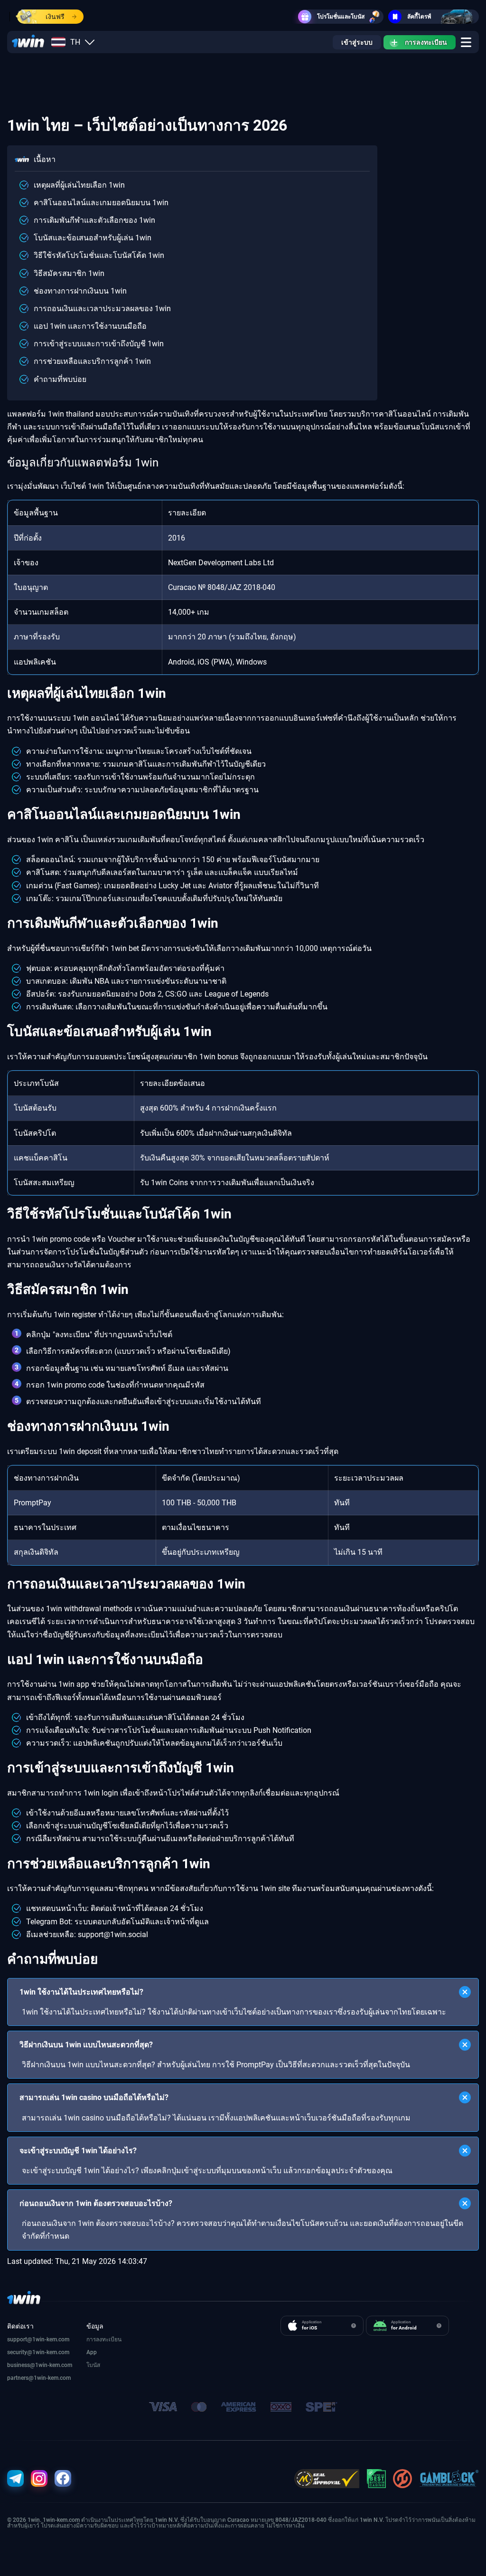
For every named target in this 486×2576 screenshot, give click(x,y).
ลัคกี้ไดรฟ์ (419, 17)
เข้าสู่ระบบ (357, 42)
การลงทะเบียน (426, 42)
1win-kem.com (51, 2352)
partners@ (20, 2378)
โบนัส (93, 2365)
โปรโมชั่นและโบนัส (341, 17)
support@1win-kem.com (38, 2339)
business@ (21, 2365)
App (92, 2352)
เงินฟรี (55, 17)
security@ (20, 2352)
